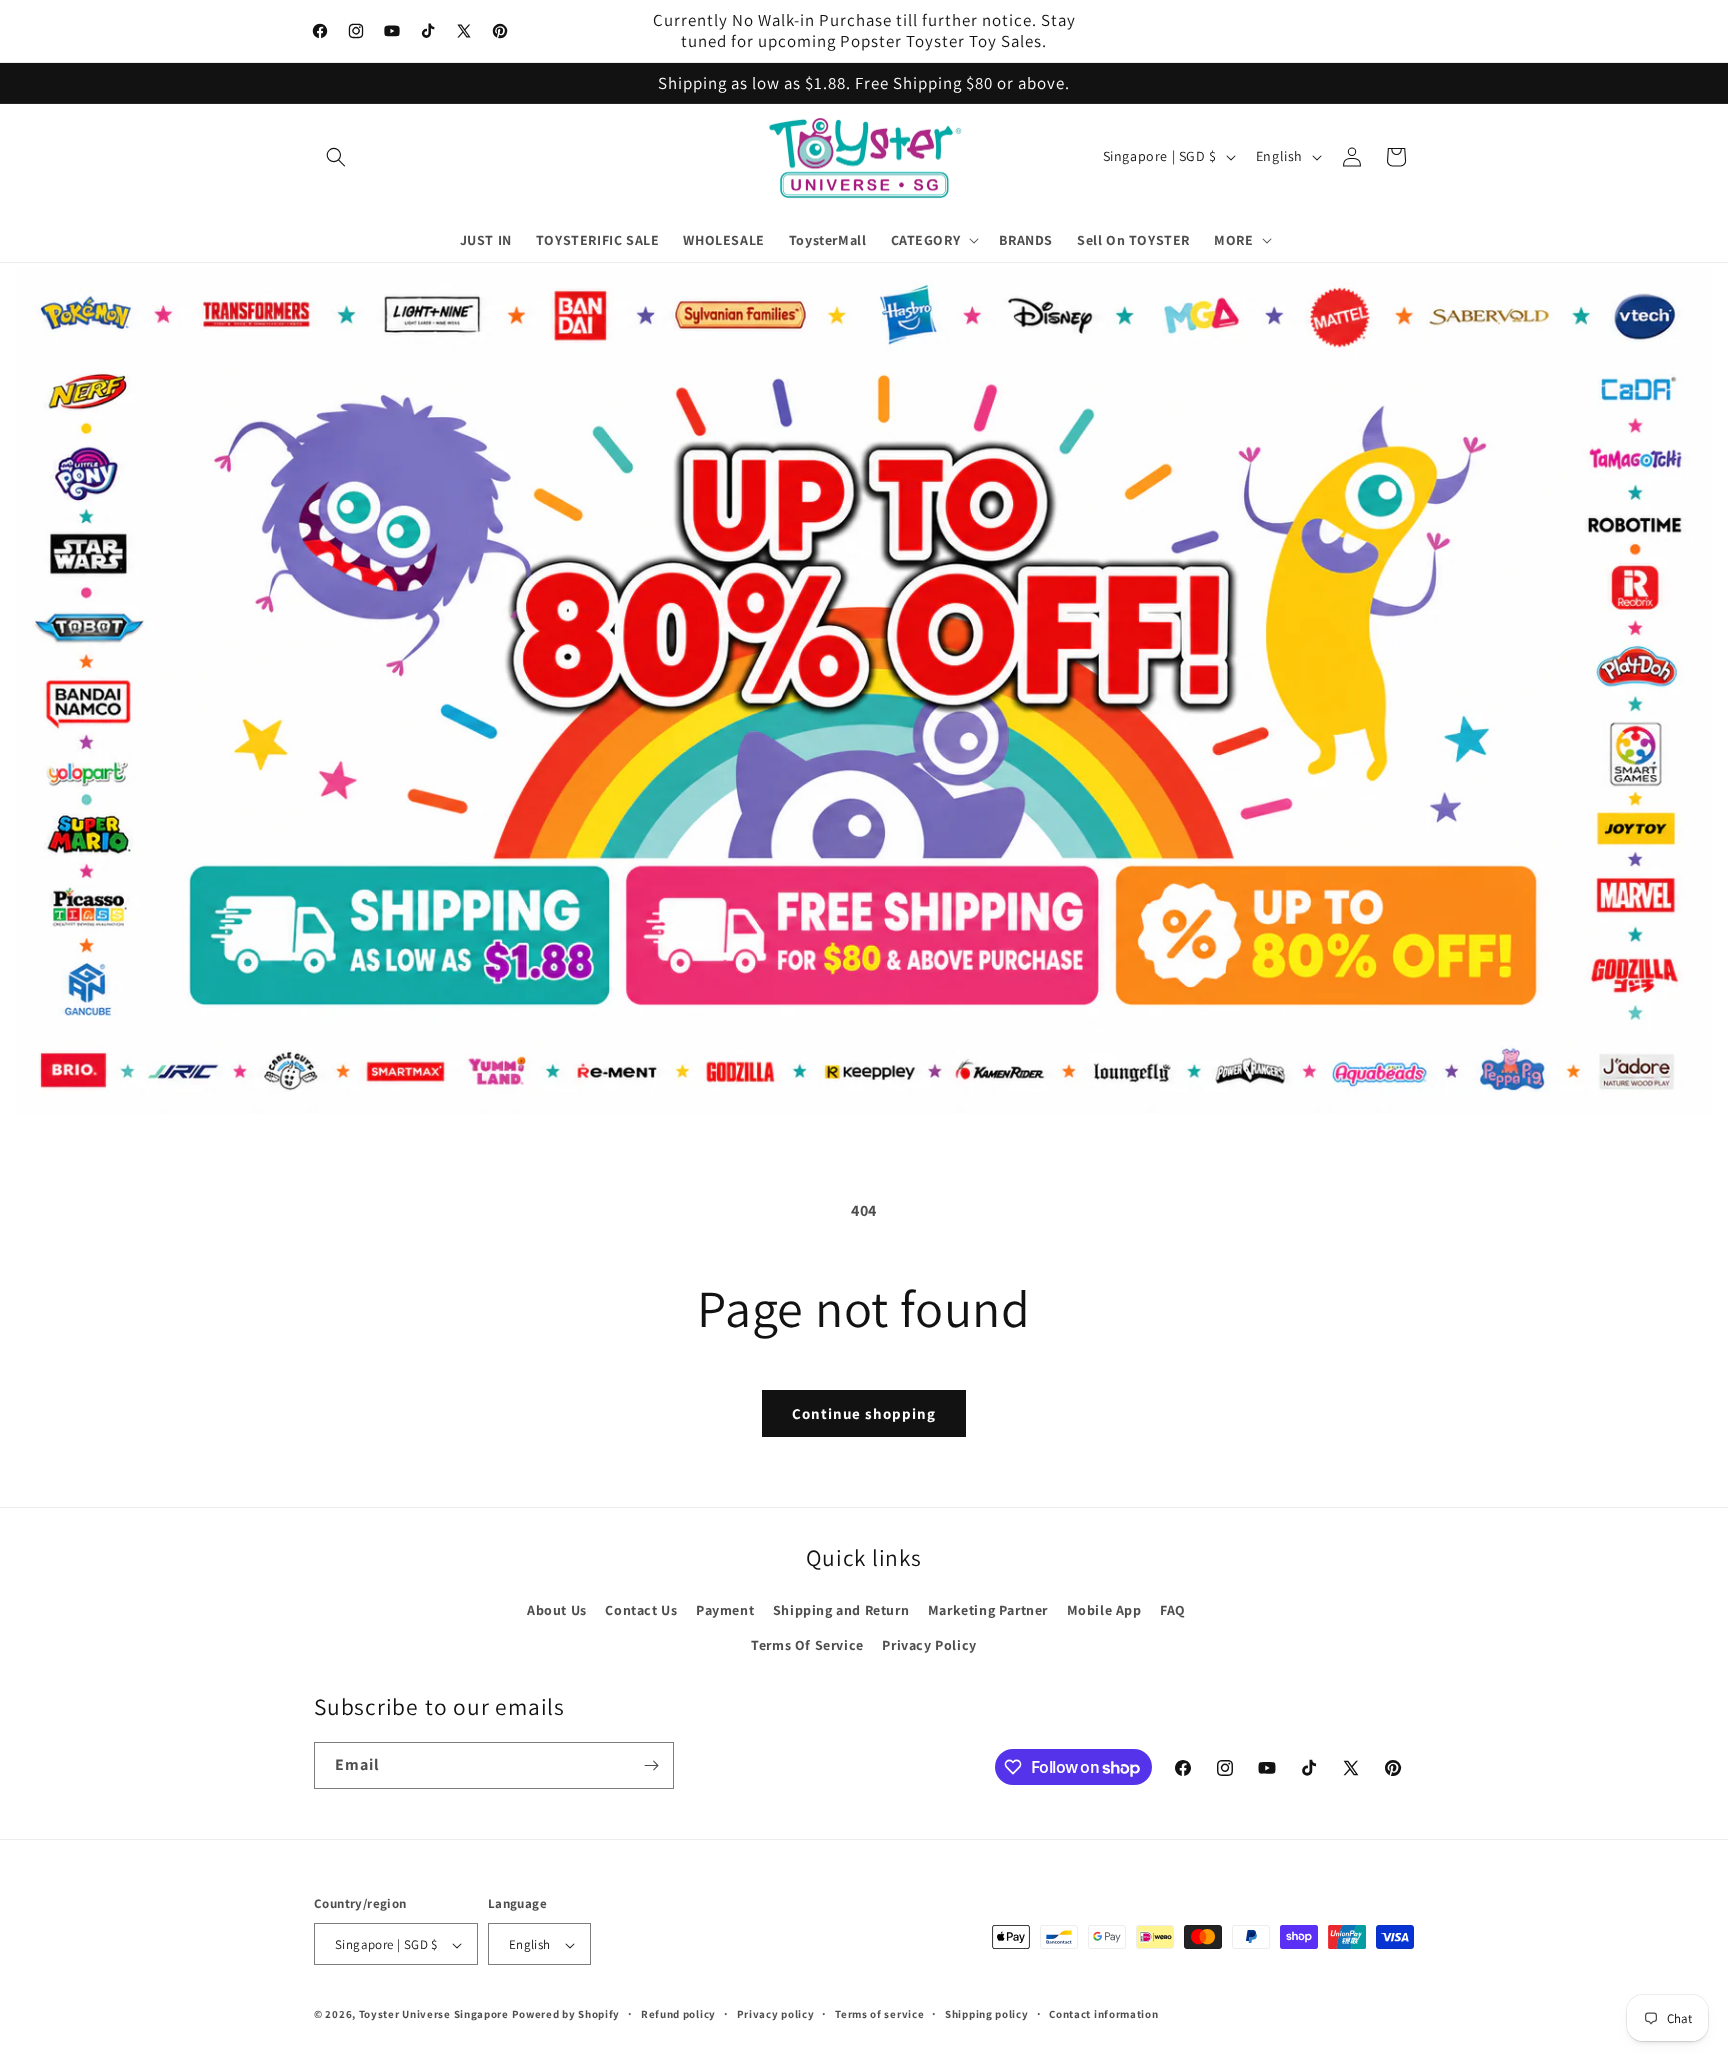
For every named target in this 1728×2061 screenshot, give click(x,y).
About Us (557, 1610)
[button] (336, 157)
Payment (725, 1610)
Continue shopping (864, 1413)
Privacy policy (776, 2014)
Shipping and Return (841, 1610)
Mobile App (1104, 1610)
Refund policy (678, 2014)
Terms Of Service (807, 1645)
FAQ (1173, 1610)
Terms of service (879, 2014)
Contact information (1103, 2014)
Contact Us (641, 1610)
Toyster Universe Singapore (434, 2015)
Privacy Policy (929, 1645)
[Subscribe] (651, 1765)
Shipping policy (987, 2014)
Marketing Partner (988, 1610)
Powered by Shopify (566, 2015)
